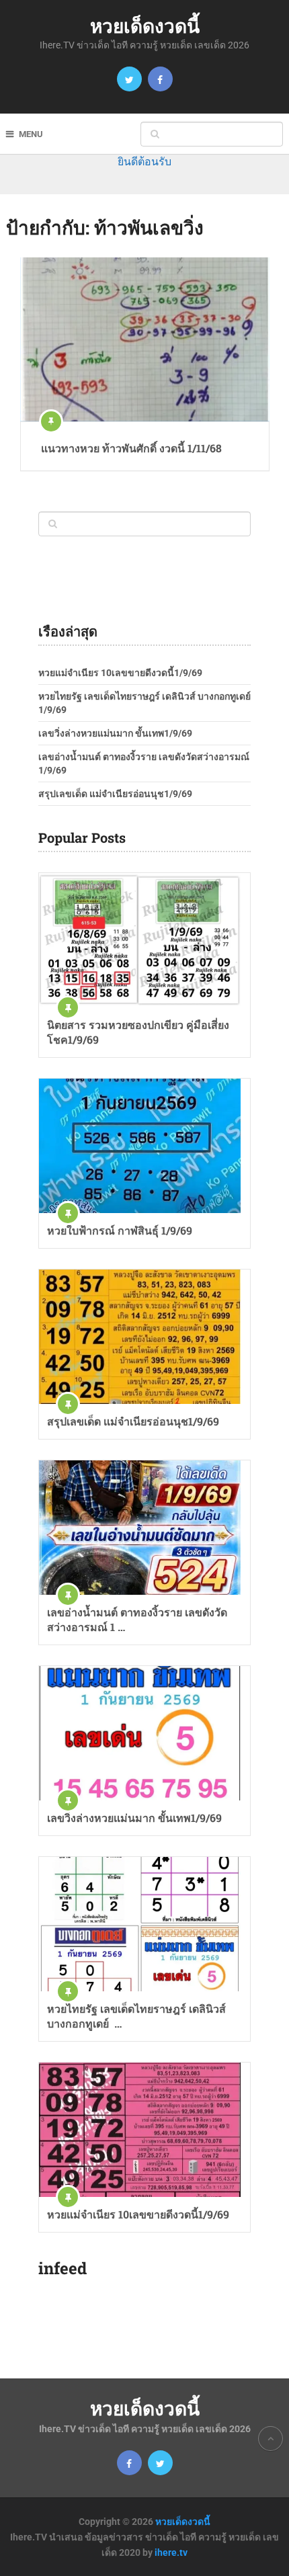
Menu (31, 134)
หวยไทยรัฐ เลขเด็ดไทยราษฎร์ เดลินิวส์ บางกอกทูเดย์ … (136, 2016)
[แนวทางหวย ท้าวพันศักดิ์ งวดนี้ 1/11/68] (145, 339)
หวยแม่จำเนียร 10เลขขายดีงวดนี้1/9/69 (120, 673)
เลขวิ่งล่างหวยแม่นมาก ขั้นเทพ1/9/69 (115, 733)
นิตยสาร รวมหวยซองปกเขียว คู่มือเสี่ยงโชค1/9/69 (138, 1032)
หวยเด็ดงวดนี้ (145, 26)
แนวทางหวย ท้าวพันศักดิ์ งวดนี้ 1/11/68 (131, 448)
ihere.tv (171, 2552)
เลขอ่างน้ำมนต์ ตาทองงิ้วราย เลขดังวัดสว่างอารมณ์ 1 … (137, 1619)
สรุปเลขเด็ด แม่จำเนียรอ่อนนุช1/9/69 (115, 794)
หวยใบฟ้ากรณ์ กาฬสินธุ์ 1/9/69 (120, 1230)
